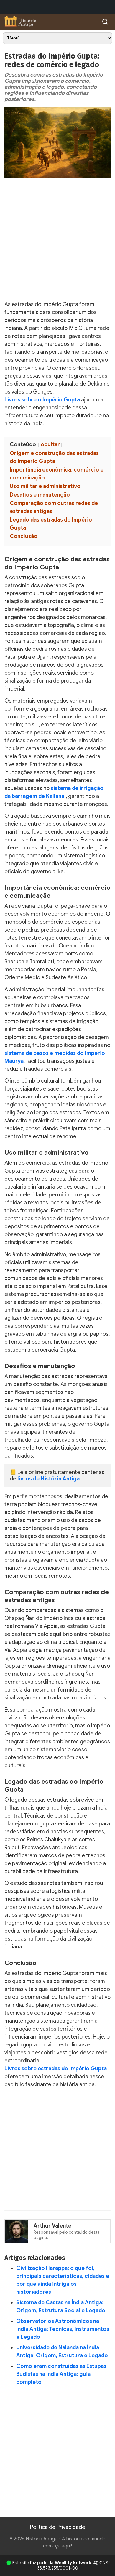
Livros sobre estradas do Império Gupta (56, 2069)
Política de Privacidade (58, 2527)
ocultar (50, 444)
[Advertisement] (57, 241)
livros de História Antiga (49, 1479)
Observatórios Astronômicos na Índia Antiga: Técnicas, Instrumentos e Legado (63, 2329)
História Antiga (42, 2539)
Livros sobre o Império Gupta (42, 400)
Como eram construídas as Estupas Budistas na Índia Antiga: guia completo (61, 2374)
